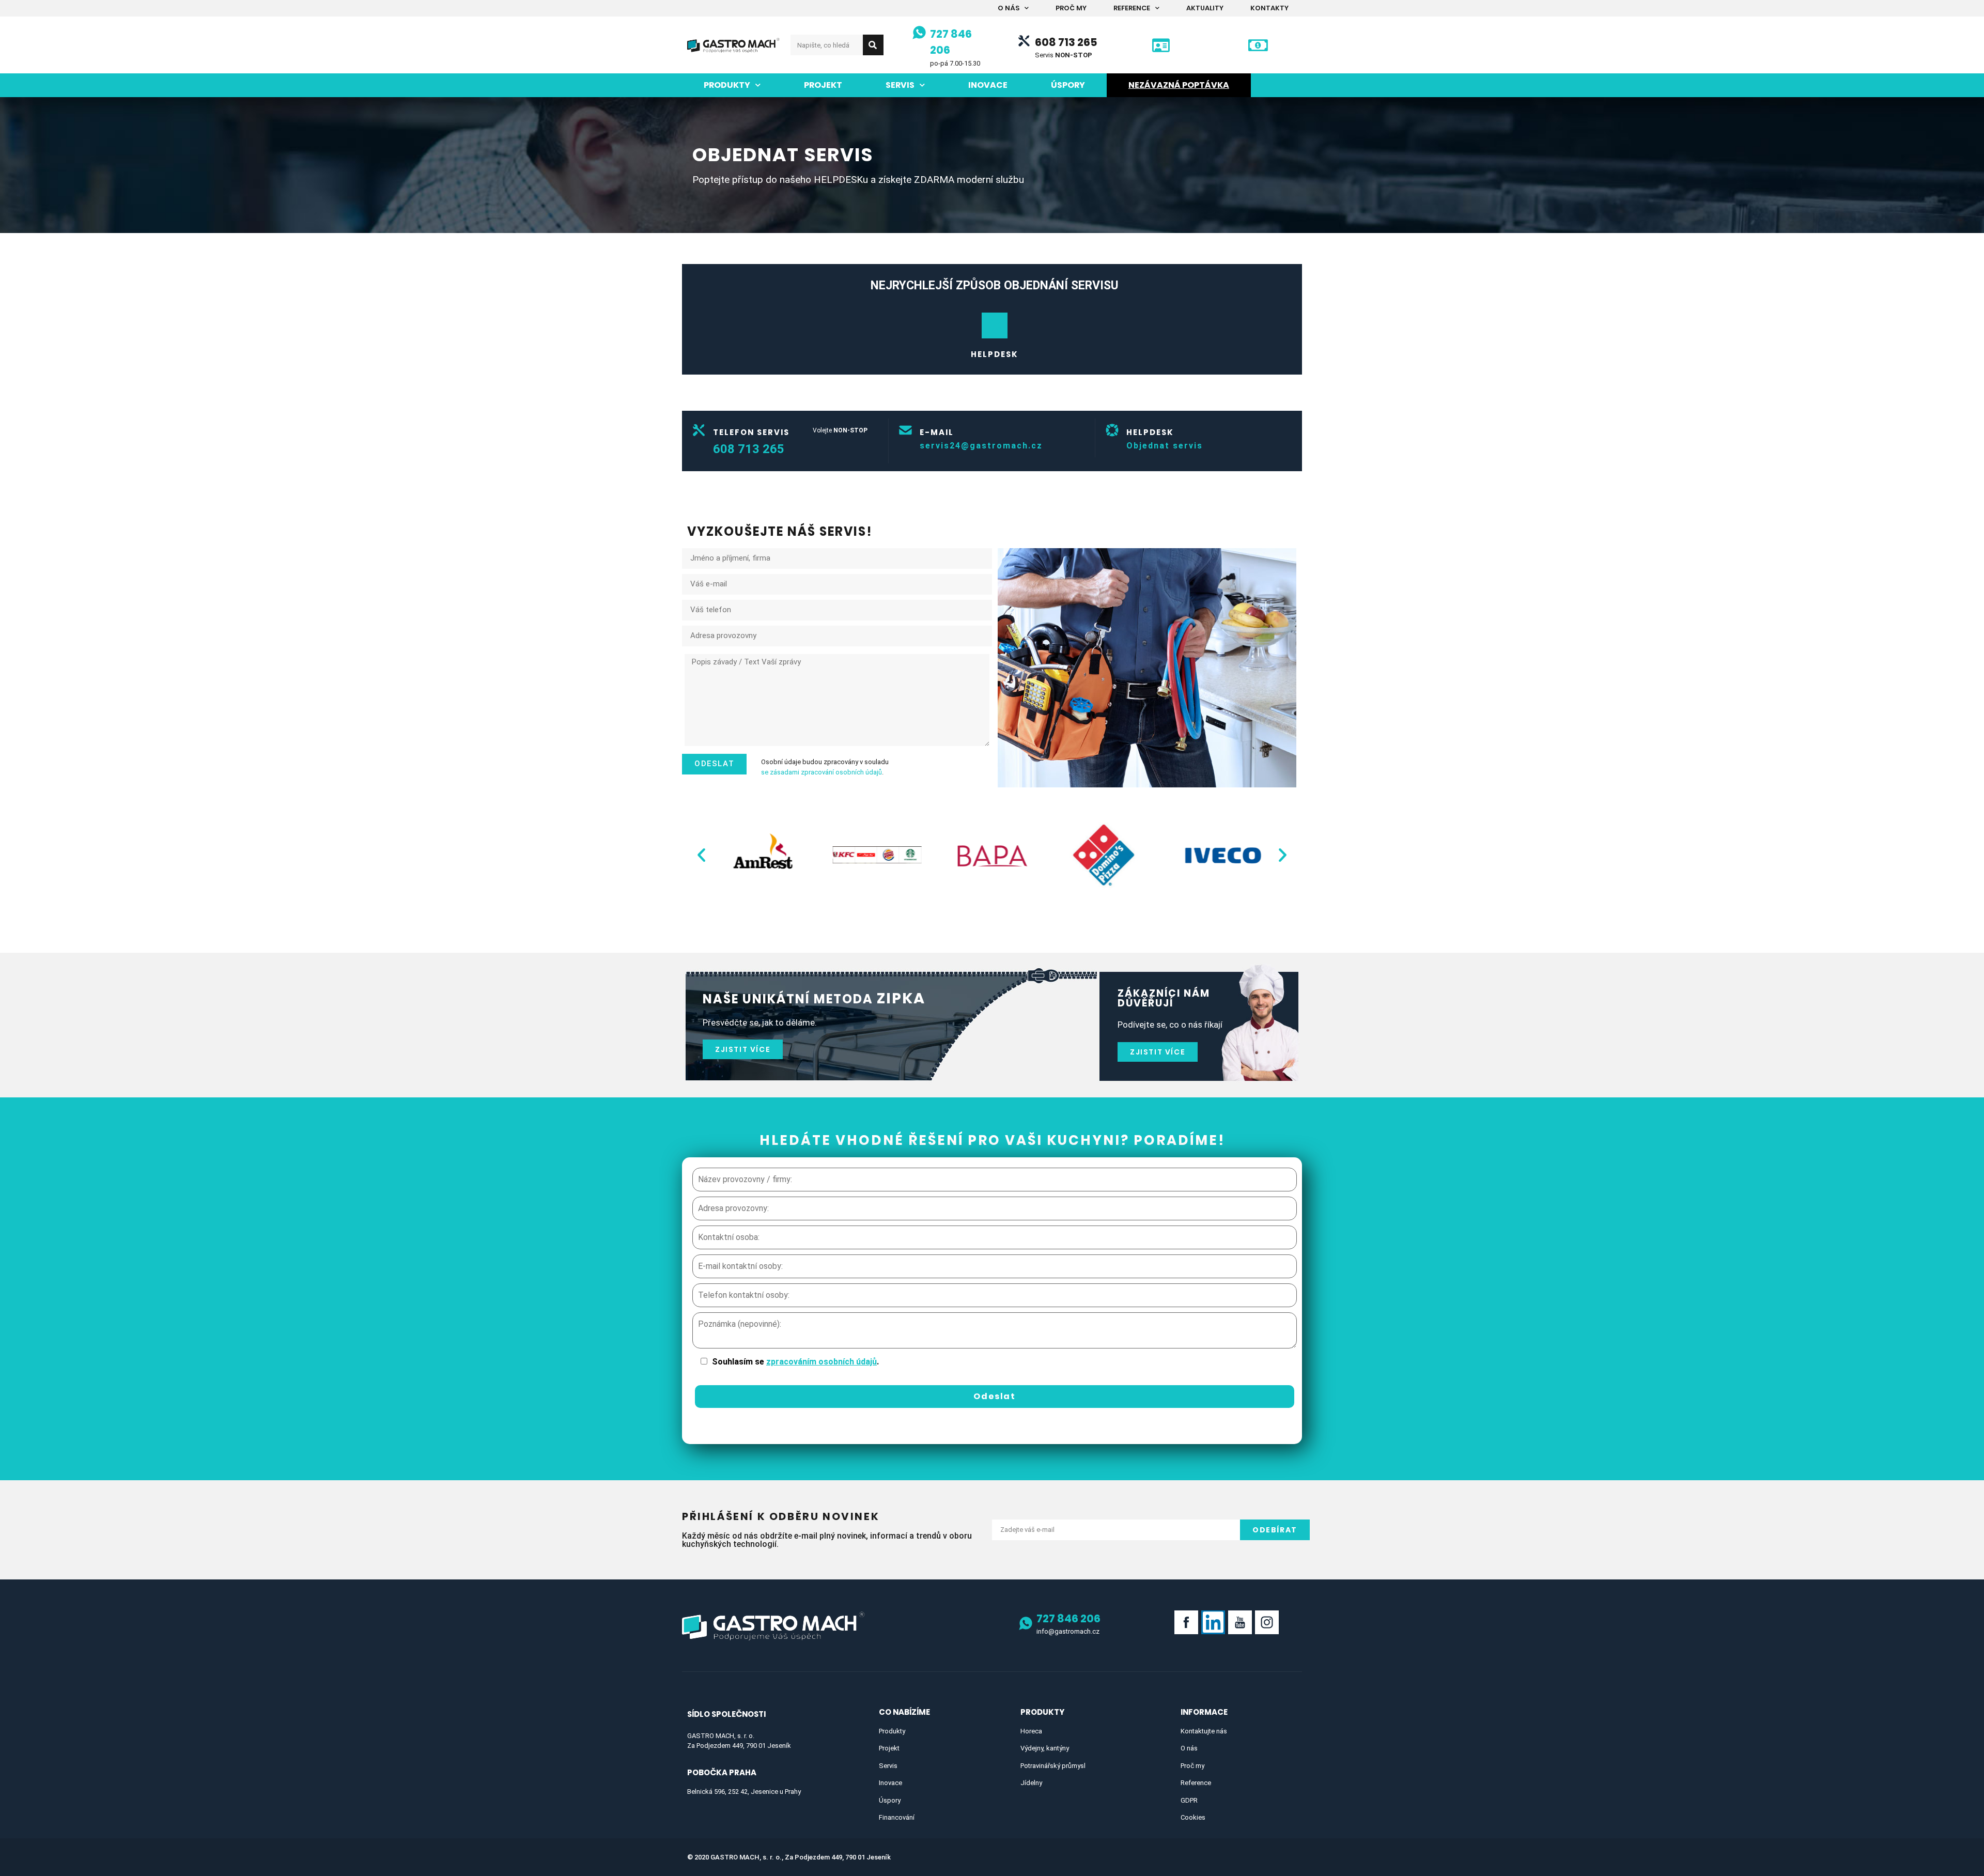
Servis (900, 85)
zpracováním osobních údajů (822, 1362)
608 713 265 (1066, 42)
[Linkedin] (1213, 1622)
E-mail (937, 432)
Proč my (1071, 8)
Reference (1132, 8)
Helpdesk (995, 354)
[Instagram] (1267, 1622)
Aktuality (1205, 8)
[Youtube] (1240, 1622)
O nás (1009, 8)
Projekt (823, 85)
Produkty (727, 85)
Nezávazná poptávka (1179, 85)
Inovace (988, 85)
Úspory (1068, 85)
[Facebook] (1186, 1622)
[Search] (873, 45)
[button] (701, 854)
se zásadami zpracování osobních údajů (822, 772)
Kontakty (1269, 8)
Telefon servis (751, 432)
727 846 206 (1068, 1618)
